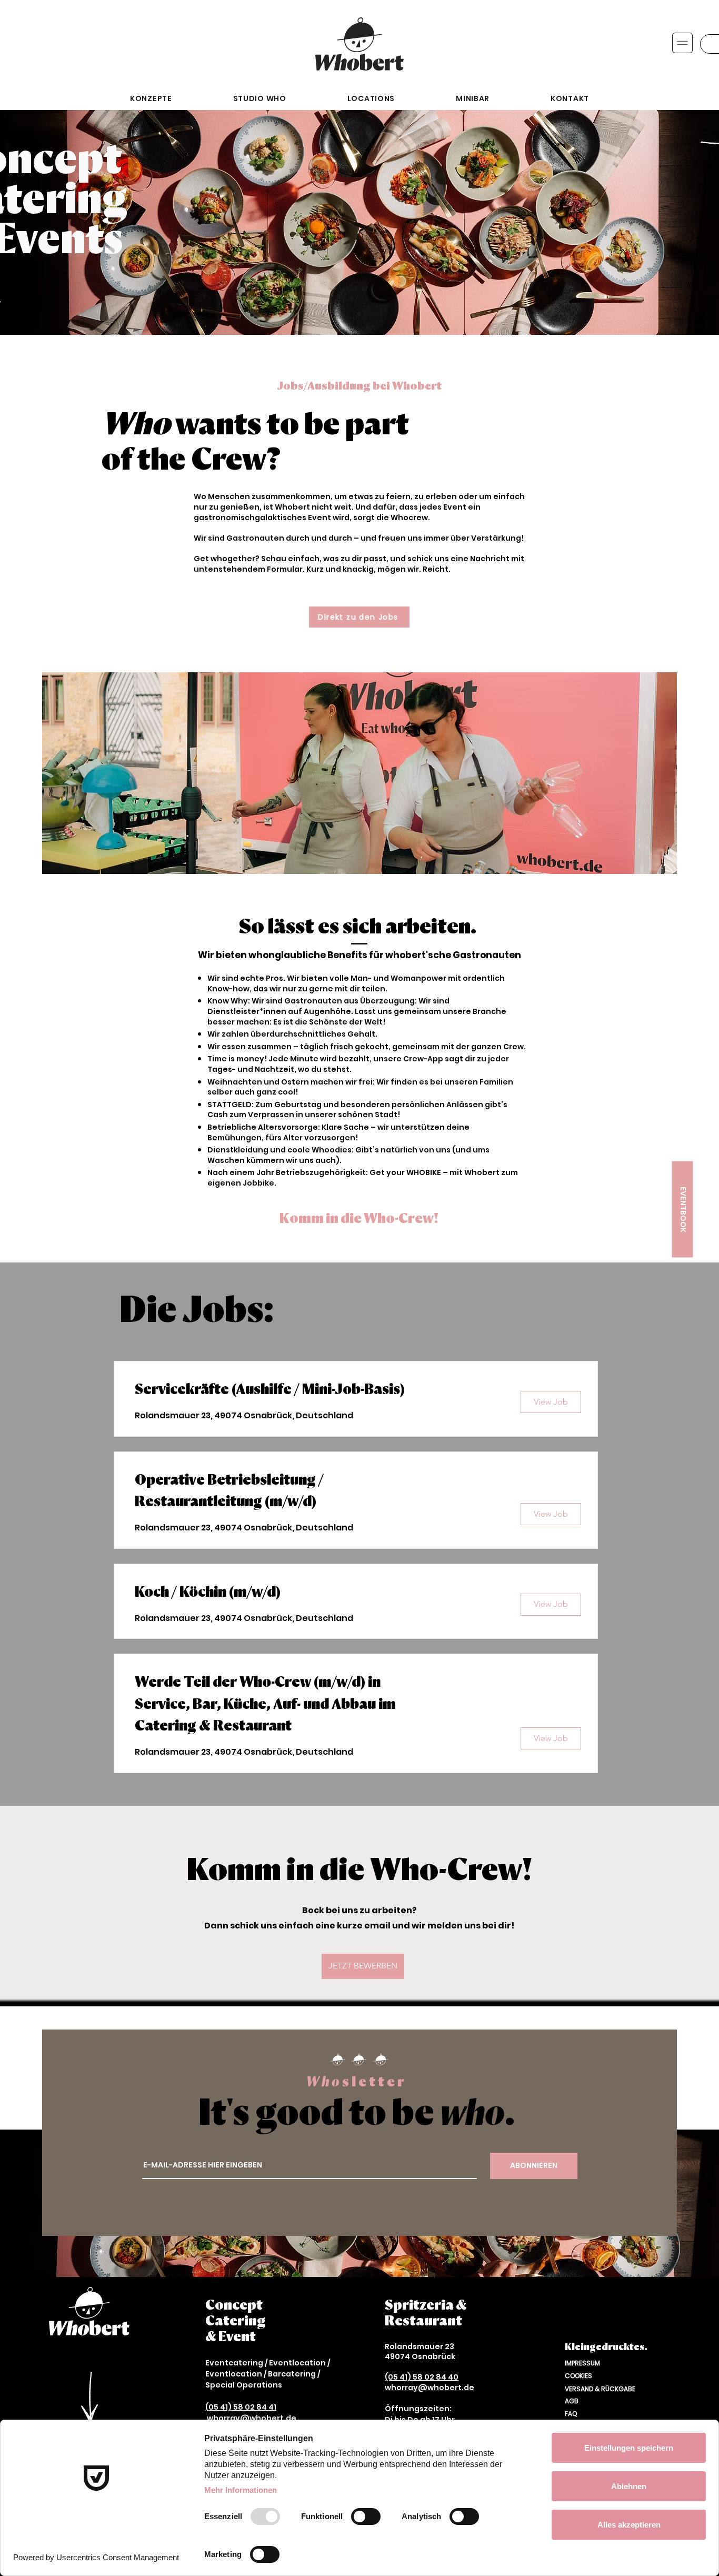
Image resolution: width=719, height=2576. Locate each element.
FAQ (571, 2414)
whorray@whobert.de (252, 2418)
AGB (572, 2401)
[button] (682, 43)
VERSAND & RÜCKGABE (600, 2389)
